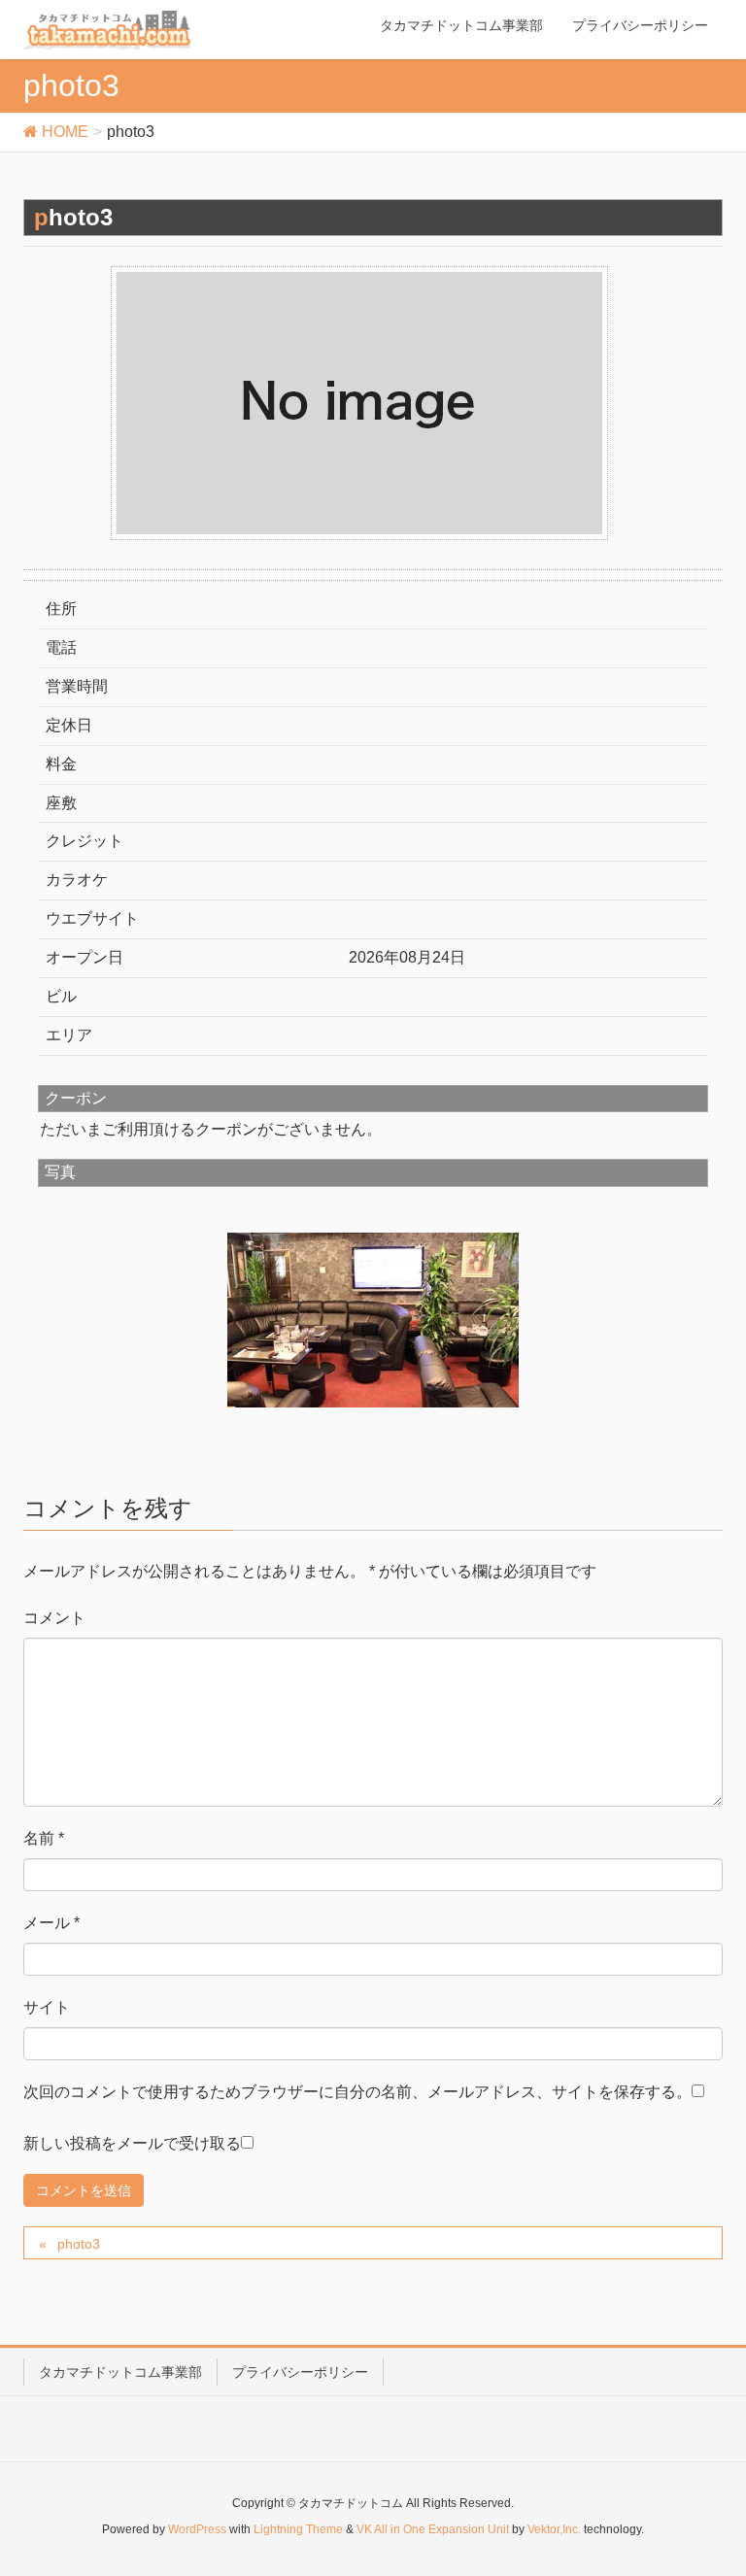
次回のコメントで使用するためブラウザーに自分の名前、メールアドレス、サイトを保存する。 (357, 2092)
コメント (54, 1618)
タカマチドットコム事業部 (120, 2372)
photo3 (79, 2244)
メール (51, 1923)
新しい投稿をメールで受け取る (132, 2143)
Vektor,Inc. (554, 2529)
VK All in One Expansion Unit (433, 2529)
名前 (44, 1838)
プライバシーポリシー (300, 2372)
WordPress (197, 2529)
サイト (47, 2007)
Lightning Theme (298, 2529)
